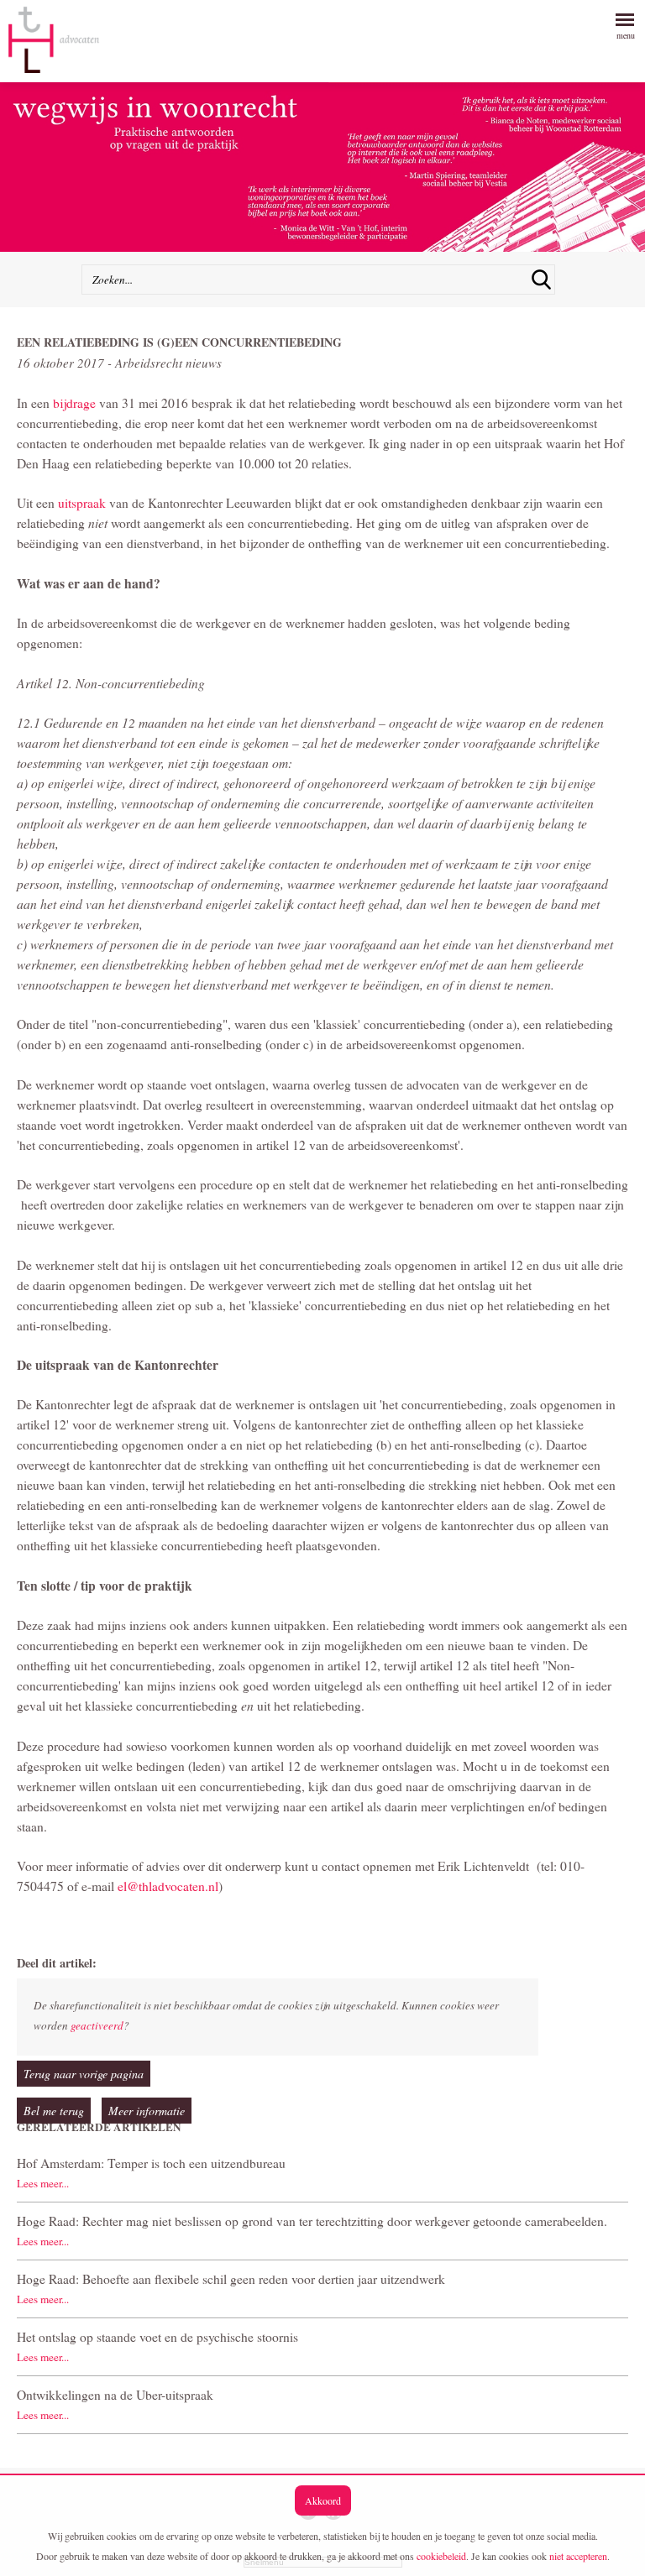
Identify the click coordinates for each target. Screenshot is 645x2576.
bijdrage (76, 403)
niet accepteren (578, 2556)
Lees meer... (43, 2183)
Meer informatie (147, 2111)
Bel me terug (54, 2111)
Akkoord (323, 2500)
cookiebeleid (441, 2556)
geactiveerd (97, 2025)
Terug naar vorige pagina (84, 2074)
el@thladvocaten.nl (168, 1886)
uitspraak (84, 503)
